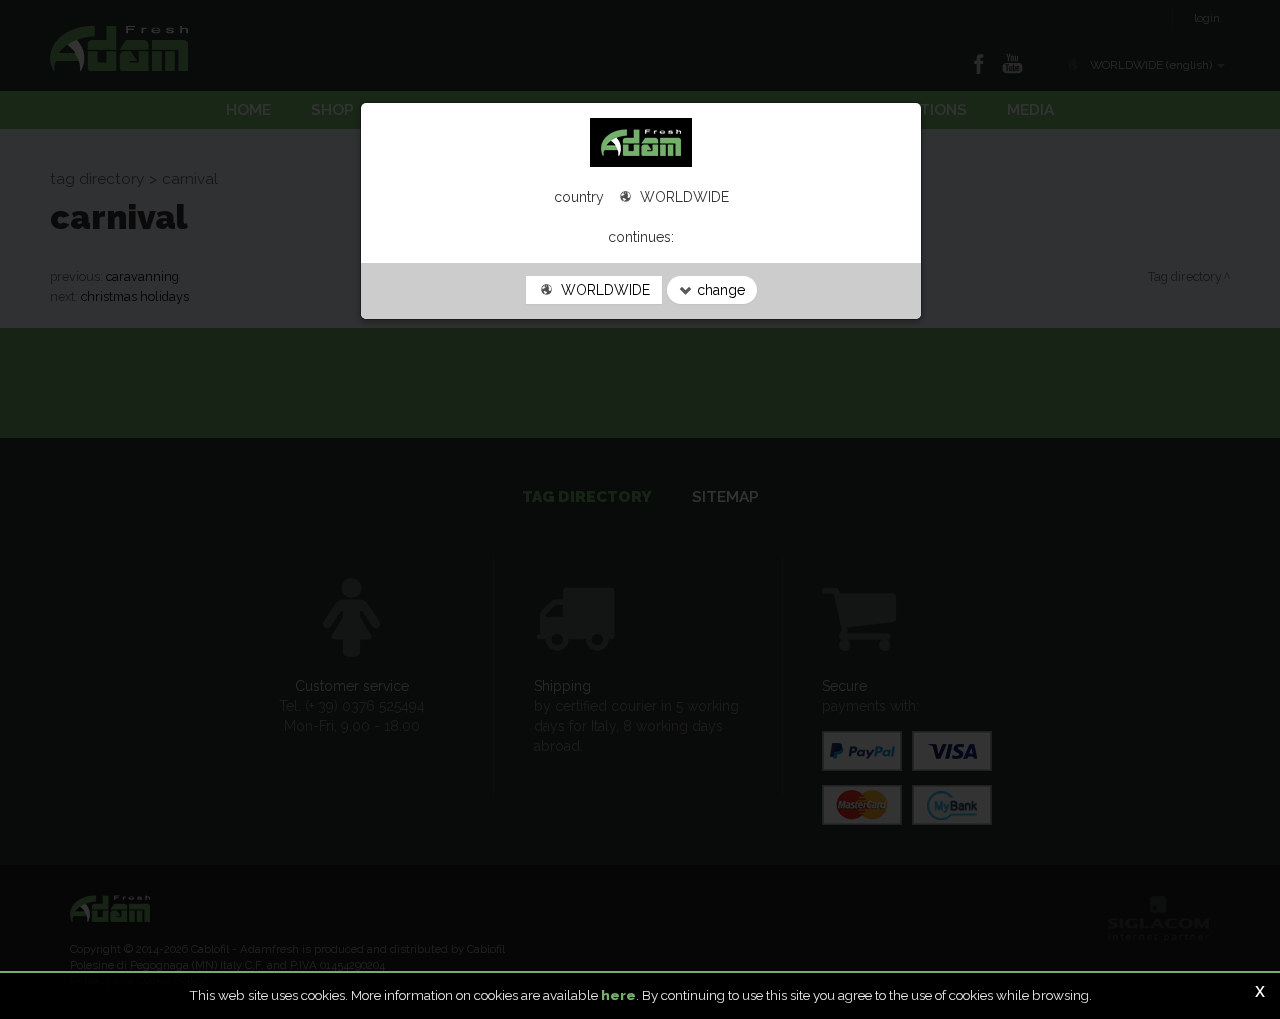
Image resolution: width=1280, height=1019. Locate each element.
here (618, 995)
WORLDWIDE (603, 290)
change (719, 290)
